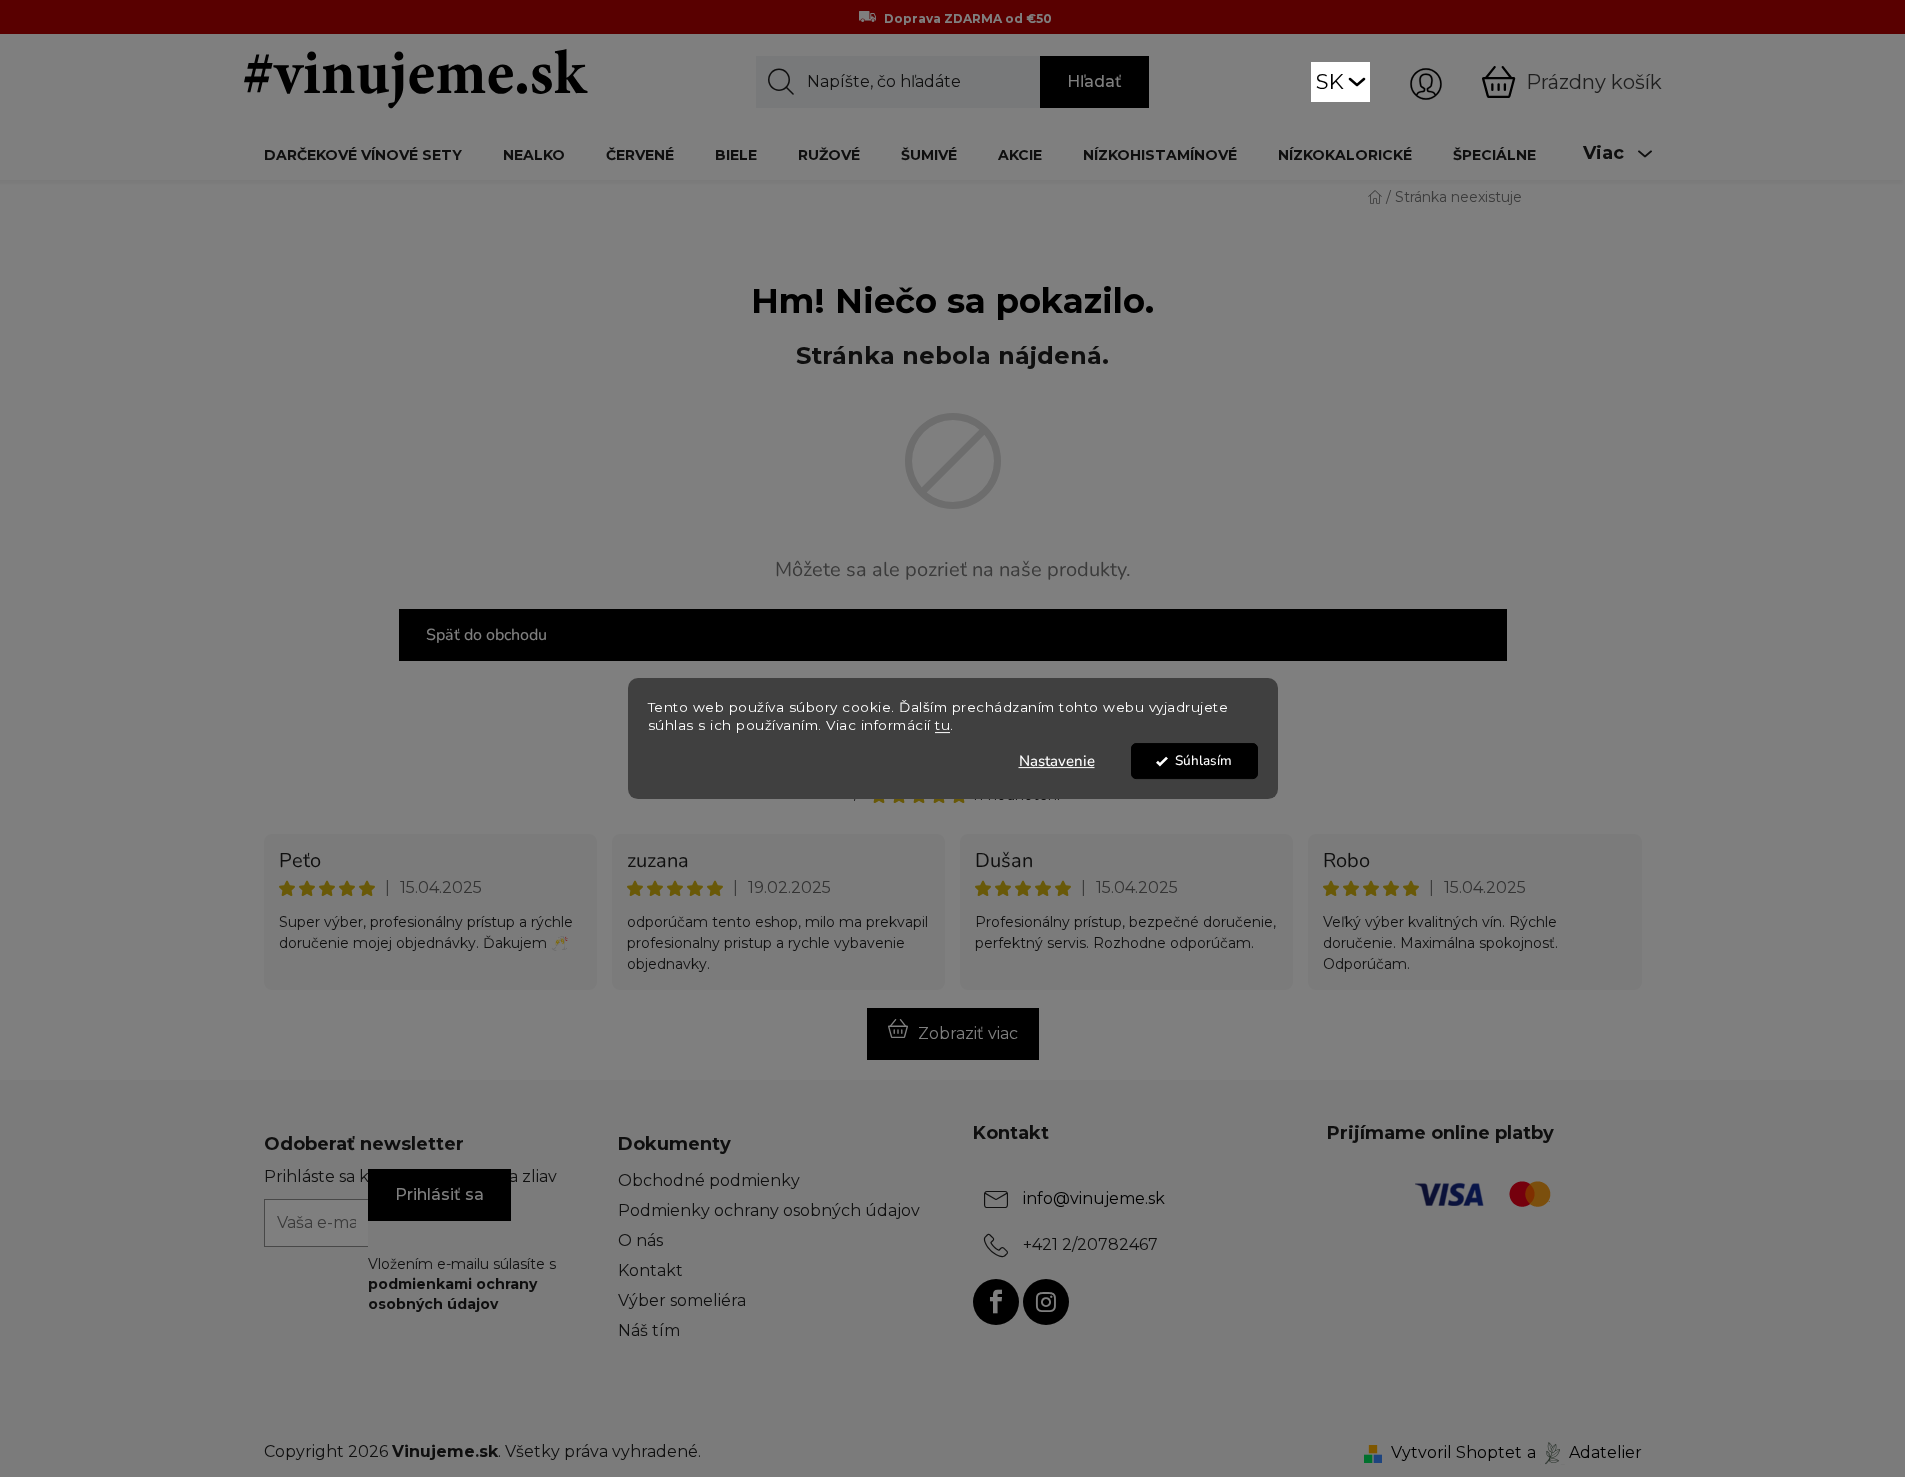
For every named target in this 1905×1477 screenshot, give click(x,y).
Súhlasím (1203, 760)
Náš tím (649, 1330)
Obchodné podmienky (709, 1180)
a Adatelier (1584, 1452)
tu (942, 726)
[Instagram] (1046, 1302)
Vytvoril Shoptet (1456, 1452)
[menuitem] (363, 154)
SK (1330, 81)
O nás (640, 1240)
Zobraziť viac (968, 1033)
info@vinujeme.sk (1094, 1198)
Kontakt (650, 1270)
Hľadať (1094, 81)
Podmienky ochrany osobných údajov (769, 1210)
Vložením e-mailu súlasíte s (462, 1284)
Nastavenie (1057, 761)
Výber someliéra (682, 1300)
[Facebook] (996, 1302)
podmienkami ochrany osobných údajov (452, 1294)
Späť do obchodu (486, 635)
